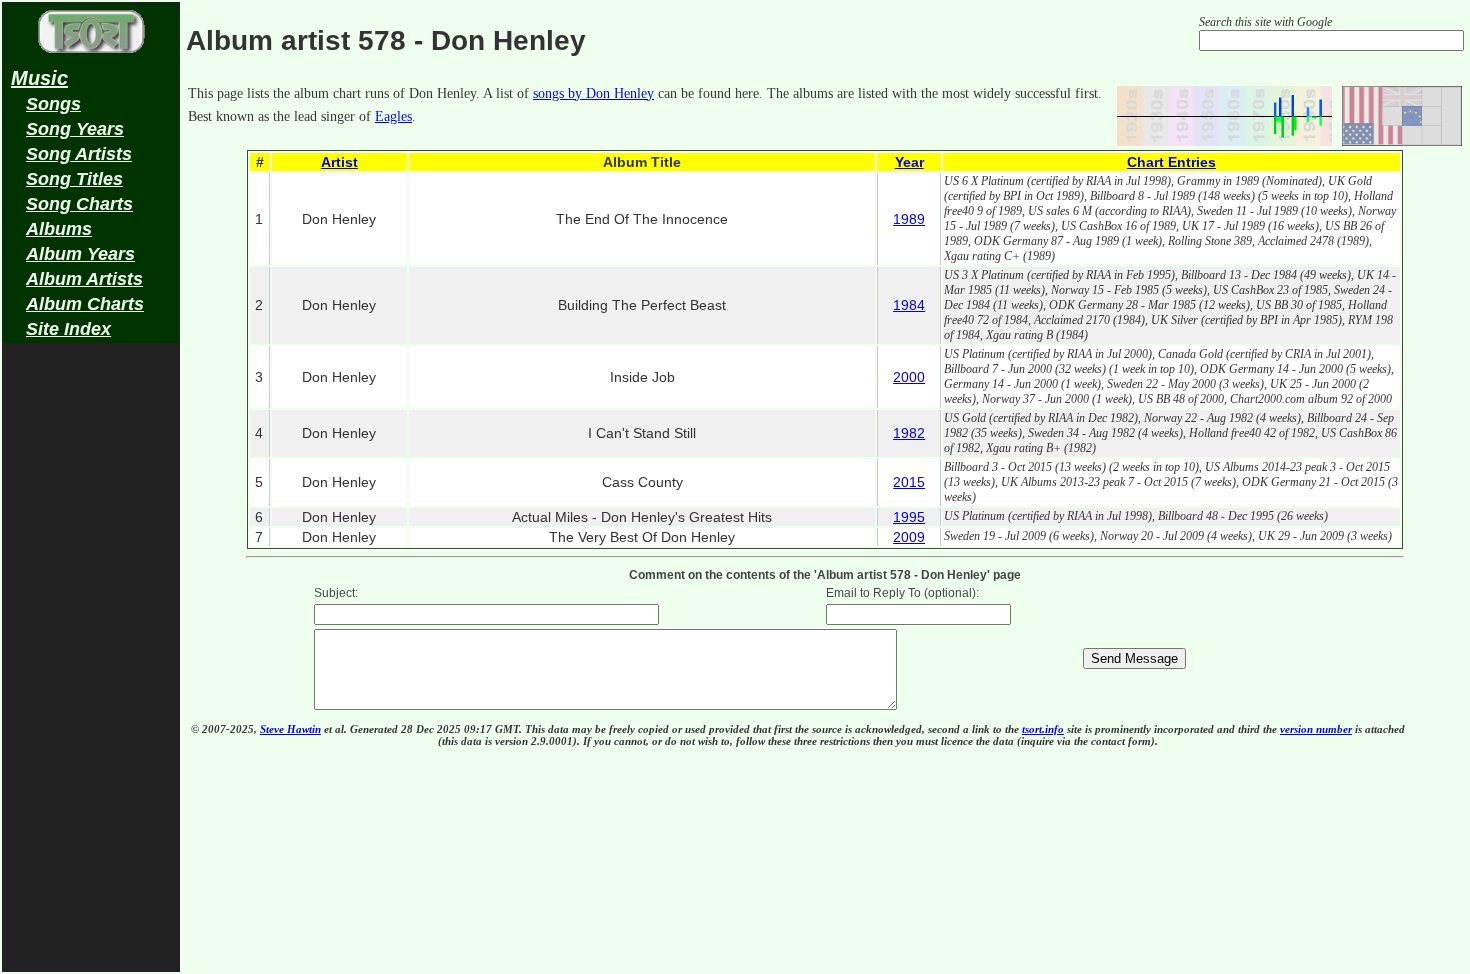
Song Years (75, 129)
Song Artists (79, 154)
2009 (909, 537)
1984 (909, 305)
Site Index (68, 329)
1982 (909, 433)
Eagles (393, 116)
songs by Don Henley (593, 93)
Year (909, 162)
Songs (53, 104)
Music (39, 78)
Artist (339, 162)
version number (1316, 729)
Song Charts (79, 204)
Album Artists (84, 279)
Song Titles (74, 179)
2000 (909, 377)
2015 (909, 482)
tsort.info (1043, 729)
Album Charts (85, 304)
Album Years (80, 254)
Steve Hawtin (290, 729)
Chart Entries (1171, 162)
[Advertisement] (91, 666)
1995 (909, 517)
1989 (909, 219)
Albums (59, 229)
